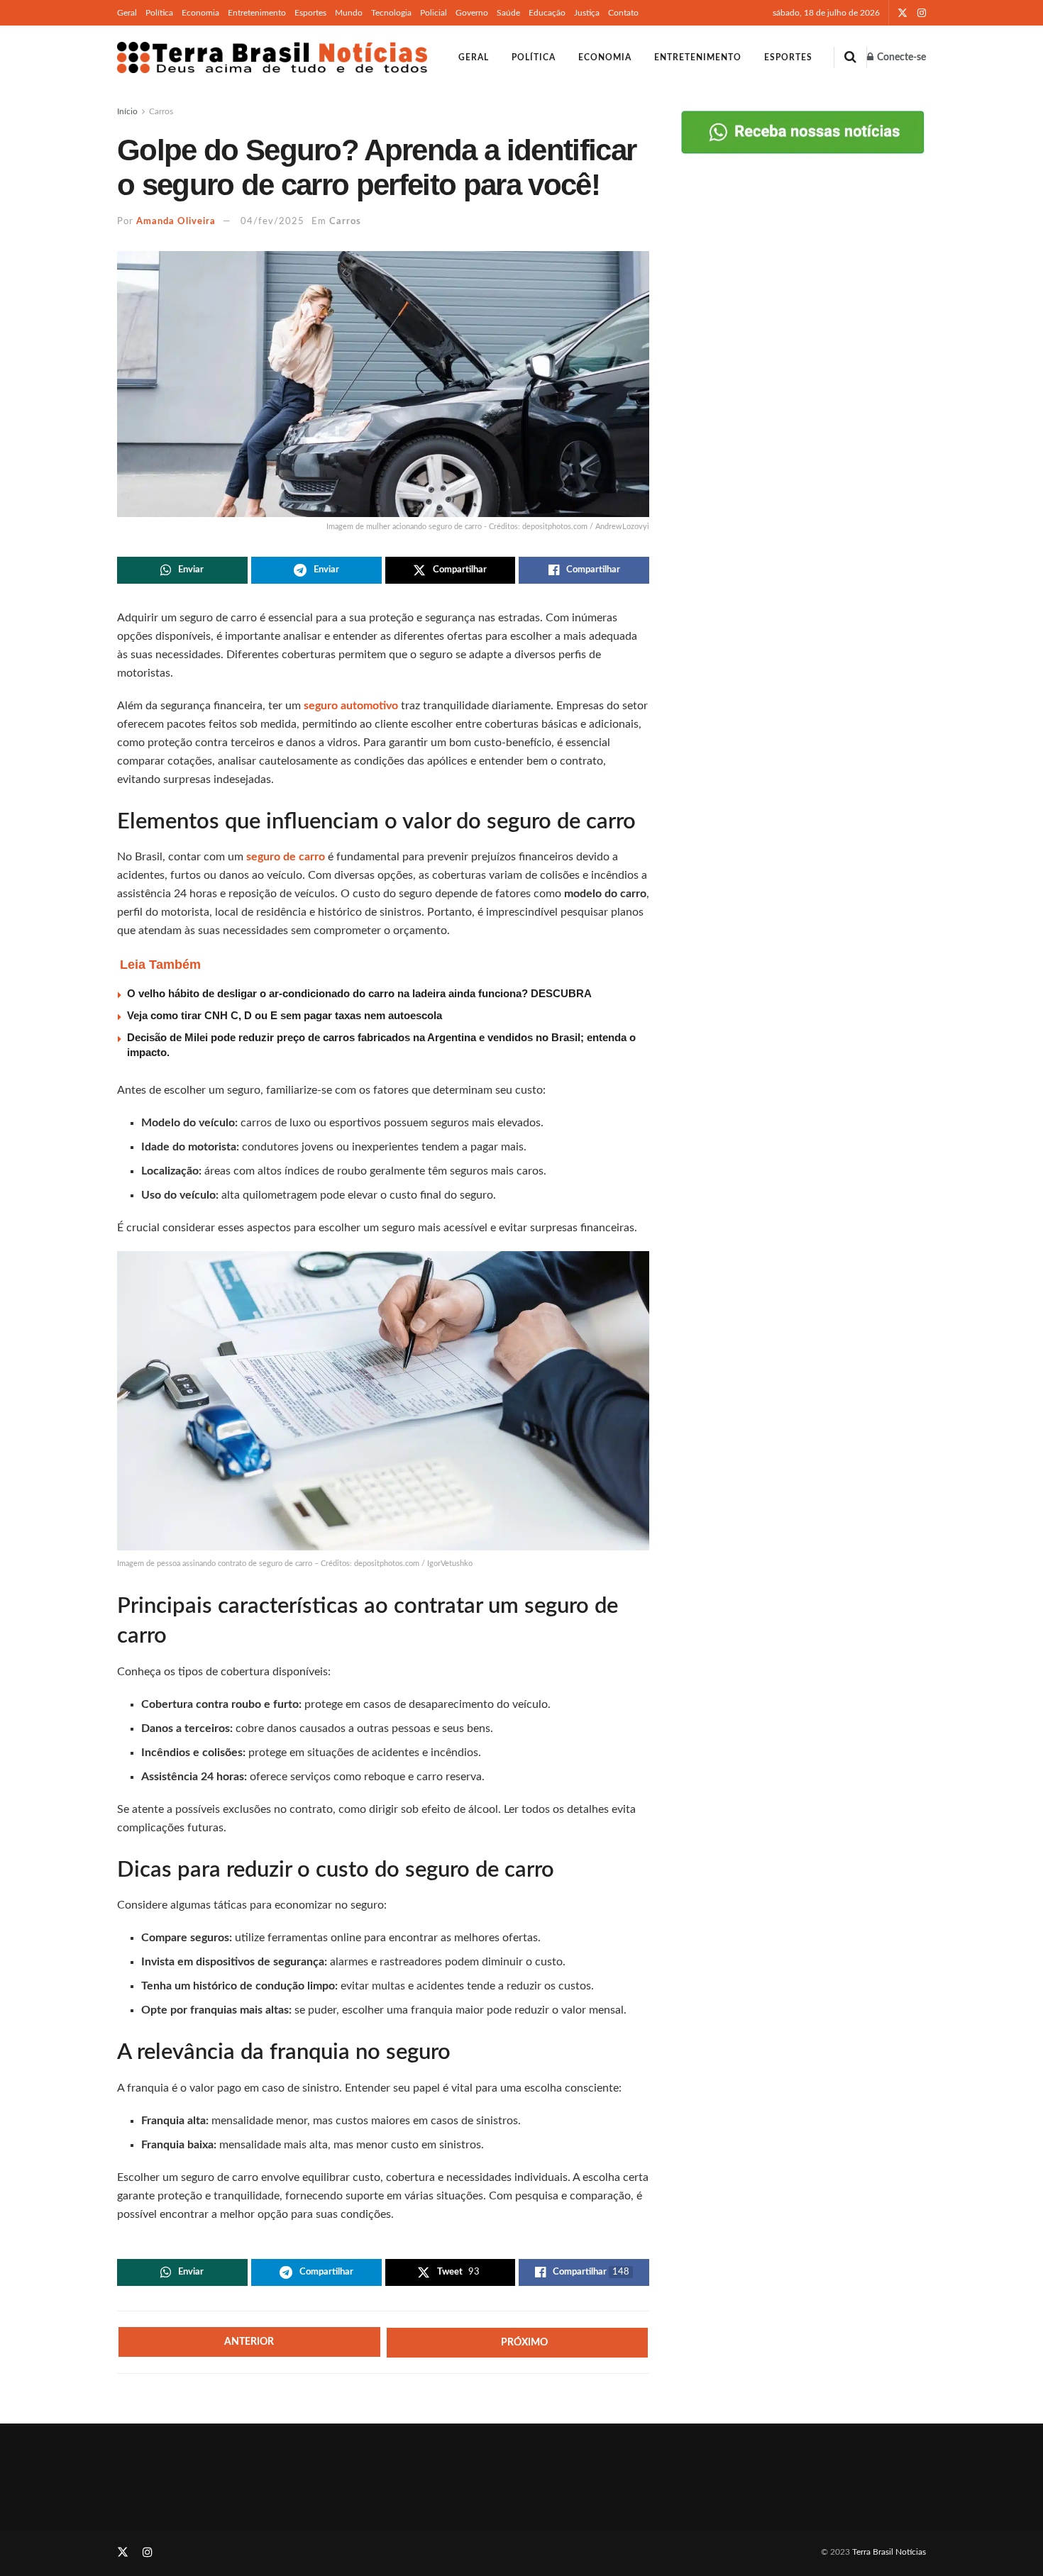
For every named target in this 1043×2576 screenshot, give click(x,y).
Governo (472, 13)
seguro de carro (286, 857)
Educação (547, 13)
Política (159, 13)
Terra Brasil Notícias (889, 2552)
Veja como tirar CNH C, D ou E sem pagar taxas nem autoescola (285, 1015)
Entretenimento (257, 13)
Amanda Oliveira (176, 222)
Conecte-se (900, 57)
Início (127, 111)
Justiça (587, 13)
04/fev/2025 (272, 222)
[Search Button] (850, 57)
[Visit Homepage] (272, 57)
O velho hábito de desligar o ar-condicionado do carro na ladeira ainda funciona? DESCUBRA (359, 993)
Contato (623, 13)
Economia (200, 13)
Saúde (508, 13)
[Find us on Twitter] (903, 13)
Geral (127, 13)
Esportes (310, 13)
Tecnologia (391, 13)
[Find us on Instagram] (922, 13)
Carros (161, 111)
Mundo (349, 13)
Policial (434, 13)
